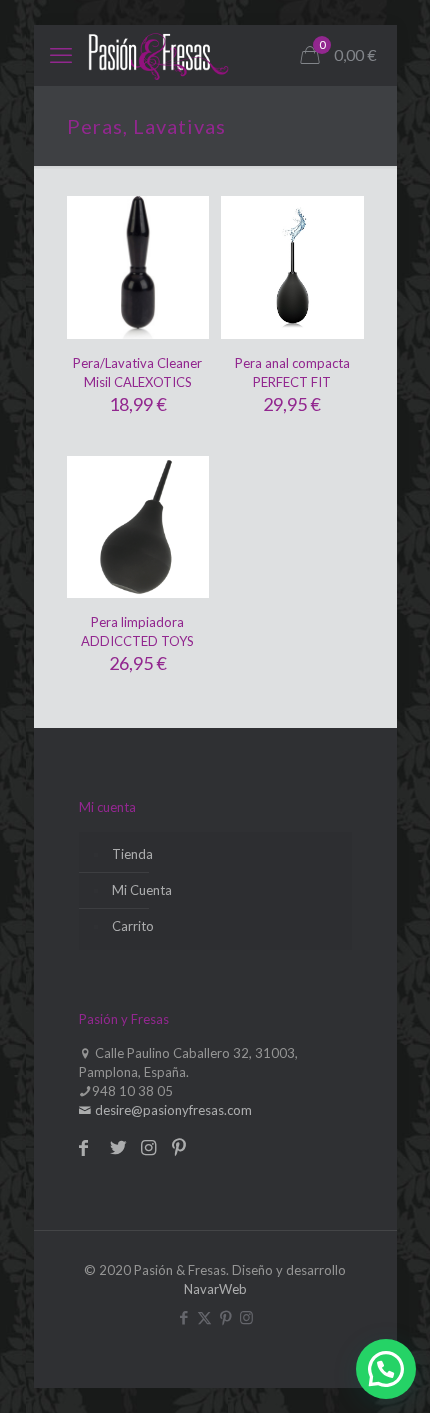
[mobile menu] (61, 55)
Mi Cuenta (142, 890)
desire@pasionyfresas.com (172, 1110)
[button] (386, 1369)
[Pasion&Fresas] (158, 55)
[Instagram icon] (246, 1317)
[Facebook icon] (183, 1317)
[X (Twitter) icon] (204, 1317)
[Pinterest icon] (225, 1317)
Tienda (132, 854)
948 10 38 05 (132, 1091)
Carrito (133, 926)
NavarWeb (215, 1289)
